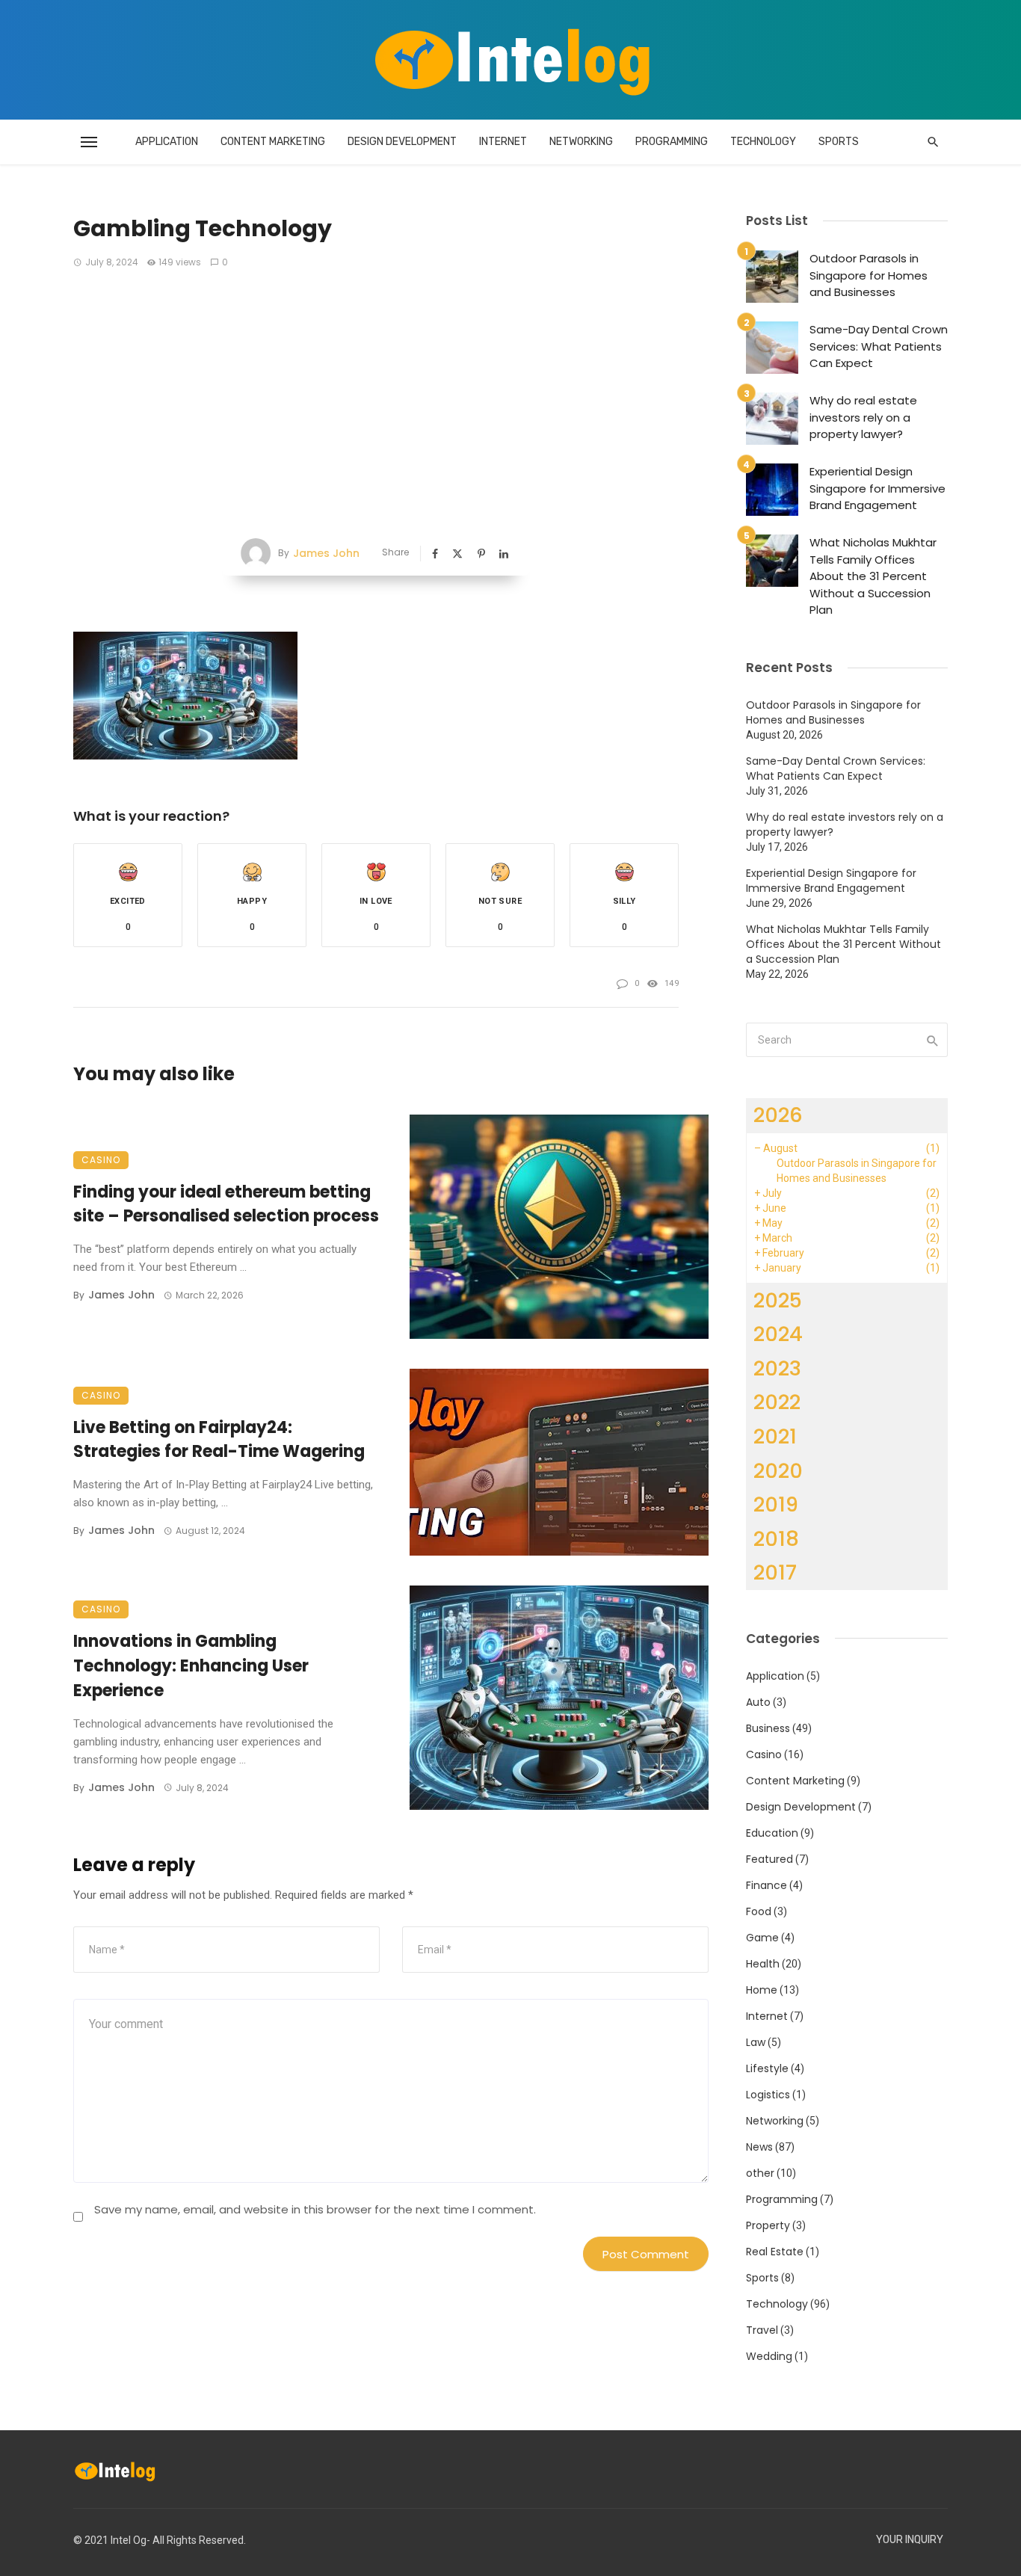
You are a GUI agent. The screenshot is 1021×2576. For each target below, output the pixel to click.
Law (756, 2042)
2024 (778, 1334)
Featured (769, 1859)
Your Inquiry (910, 2540)
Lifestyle (767, 2068)
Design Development (402, 142)
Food (759, 1911)
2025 (778, 1300)
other (760, 2173)
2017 (775, 1572)
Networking (581, 142)
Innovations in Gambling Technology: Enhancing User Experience (191, 1666)
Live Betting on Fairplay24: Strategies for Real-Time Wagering (219, 1440)
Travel (762, 2330)
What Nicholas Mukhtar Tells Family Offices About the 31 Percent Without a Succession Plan (873, 576)
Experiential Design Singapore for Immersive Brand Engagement (877, 488)
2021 (775, 1436)
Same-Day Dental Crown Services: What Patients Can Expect (879, 346)
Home (762, 1990)
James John (326, 553)
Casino (101, 1160)
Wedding (769, 2356)
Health (763, 1964)
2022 (777, 1402)
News (759, 2147)
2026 (778, 1115)
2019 (776, 1504)
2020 (778, 1471)
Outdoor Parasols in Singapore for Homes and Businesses (869, 275)
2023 (777, 1368)
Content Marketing (273, 142)
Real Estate (775, 2252)
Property (768, 2225)
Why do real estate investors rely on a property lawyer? (863, 417)
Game (762, 1938)
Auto (758, 1702)
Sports (839, 142)
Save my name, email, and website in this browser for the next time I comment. (315, 2209)
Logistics (768, 2095)
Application (167, 142)
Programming (672, 142)
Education (772, 1833)
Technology (763, 142)
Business (768, 1728)
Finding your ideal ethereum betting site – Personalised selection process (226, 1204)
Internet (503, 142)
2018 (776, 1539)
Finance (766, 1885)
